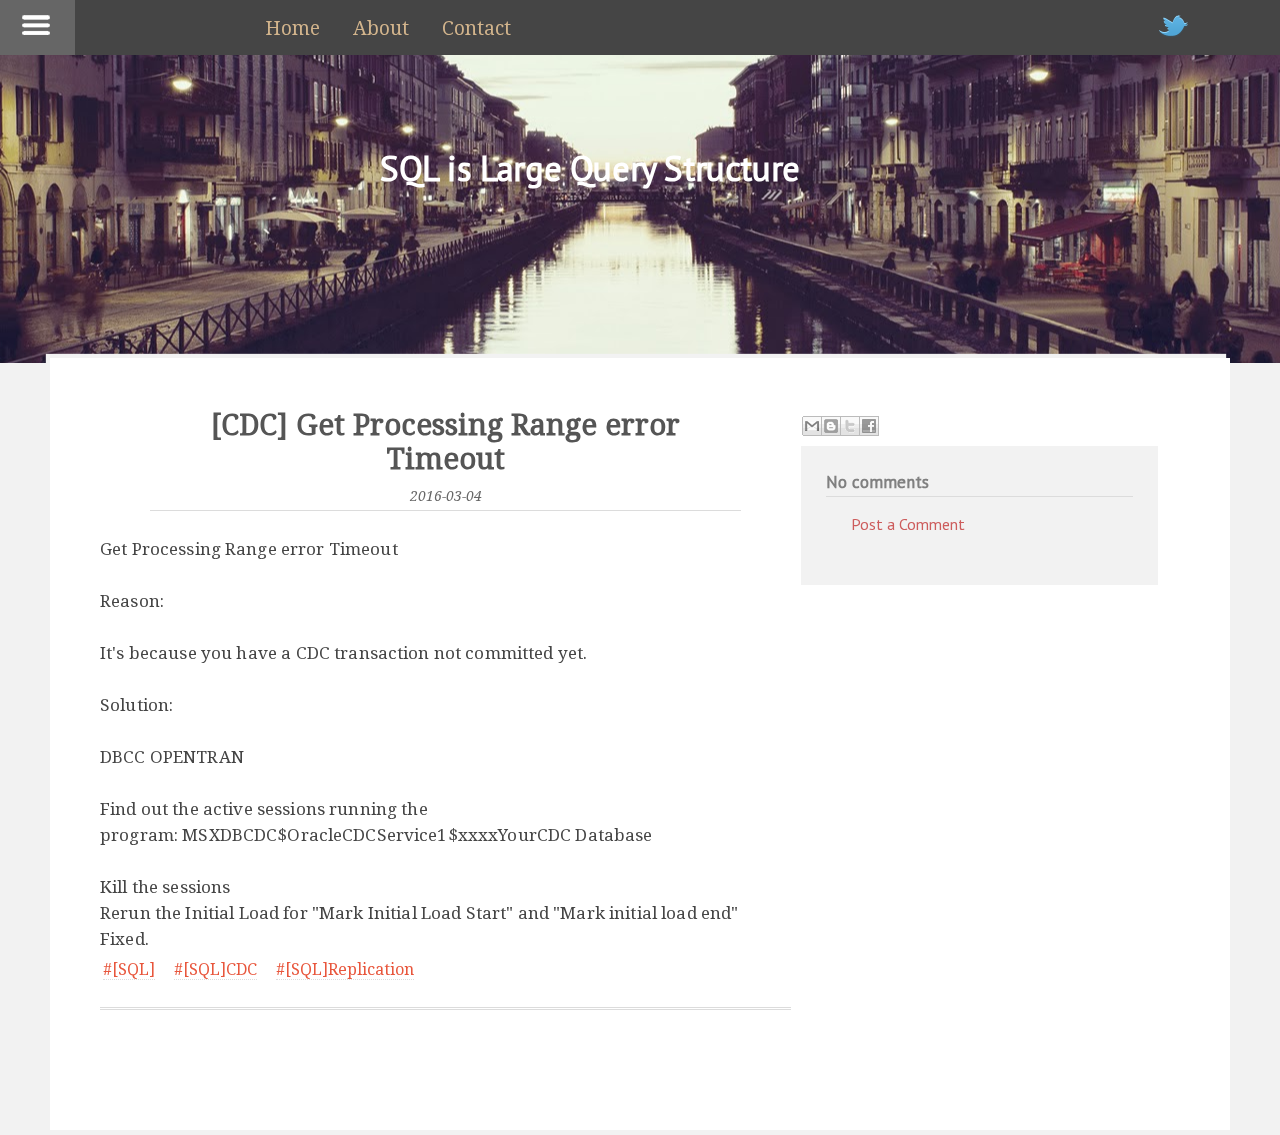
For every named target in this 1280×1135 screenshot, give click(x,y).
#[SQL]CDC (215, 969)
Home (292, 28)
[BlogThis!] (831, 426)
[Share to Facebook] (869, 426)
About (381, 28)
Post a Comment (908, 524)
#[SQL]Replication (345, 969)
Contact (476, 28)
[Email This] (812, 426)
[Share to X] (850, 426)
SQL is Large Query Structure (590, 168)
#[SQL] (129, 969)
